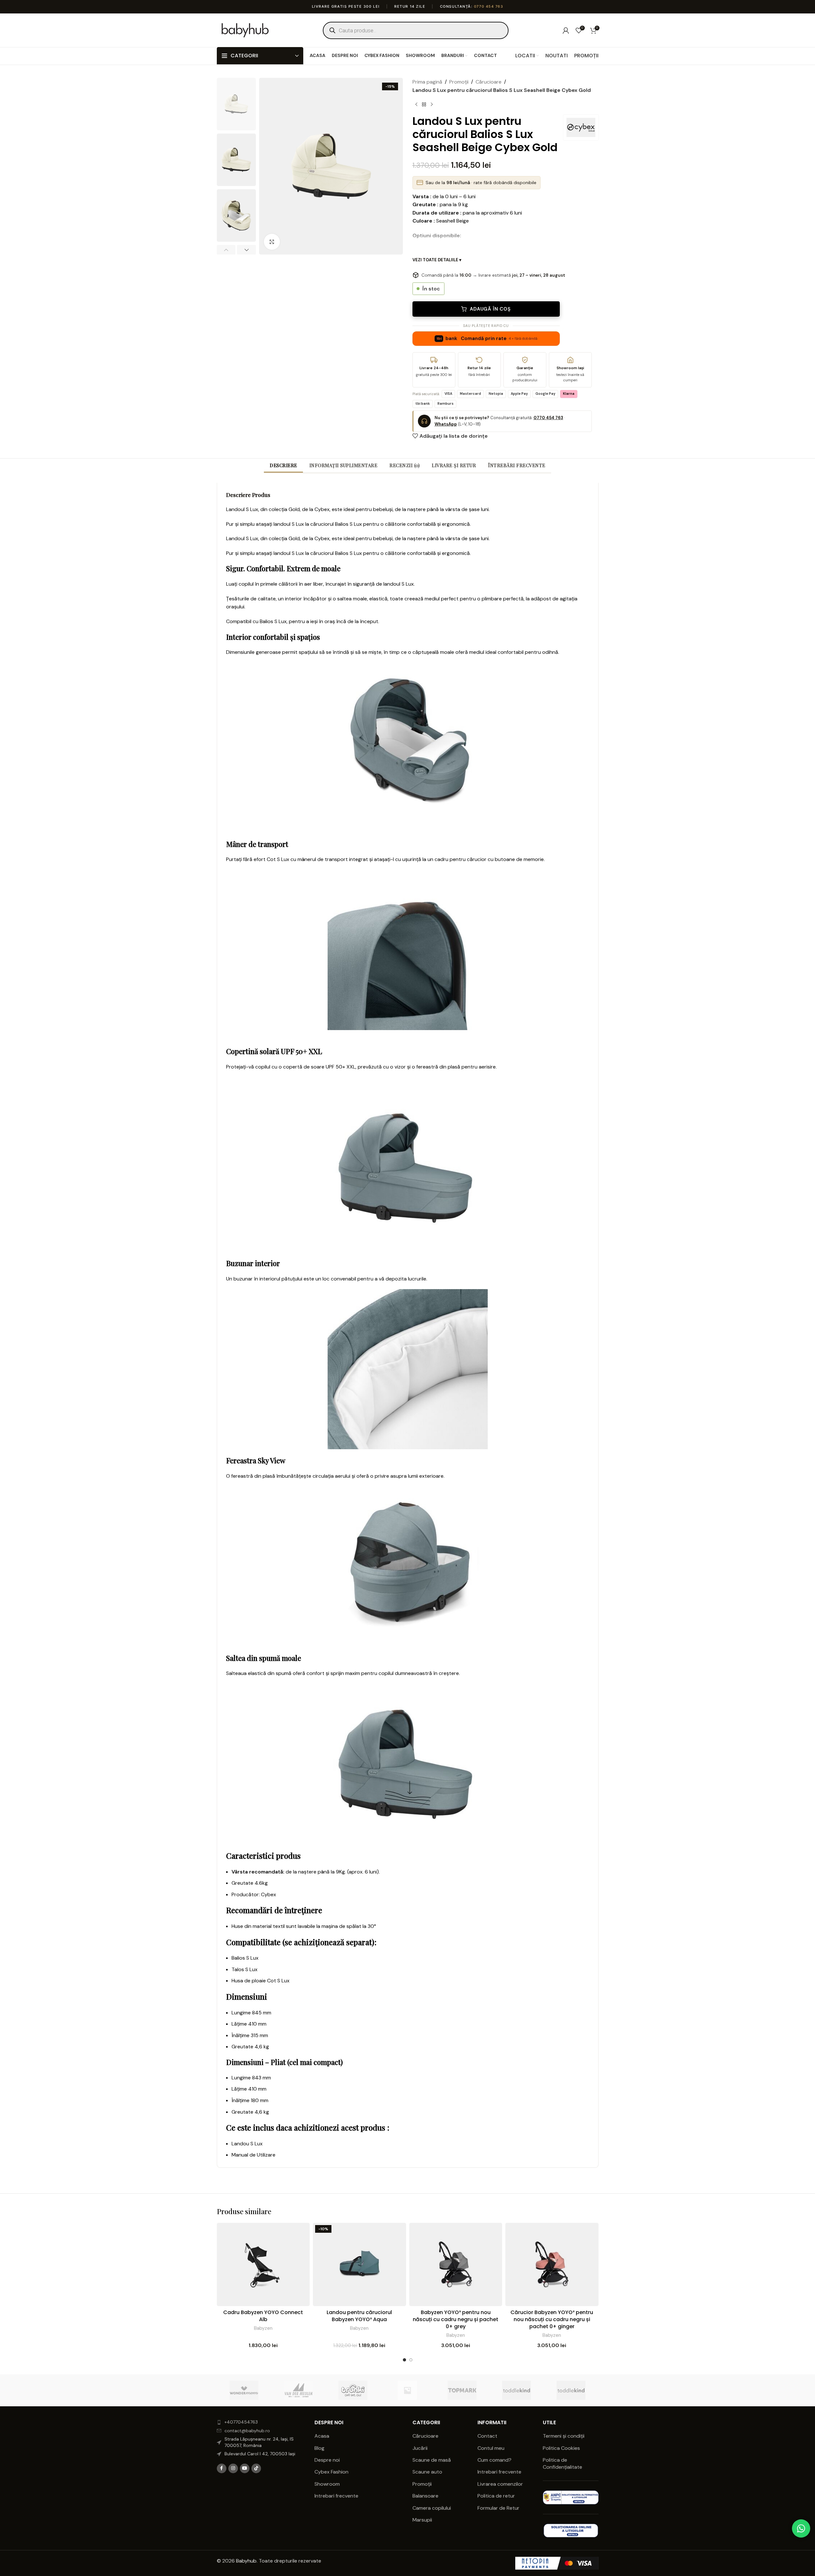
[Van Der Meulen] (298, 2390)
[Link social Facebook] (222, 2468)
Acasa (322, 2436)
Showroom (327, 2484)
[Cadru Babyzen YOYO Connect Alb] (263, 2264)
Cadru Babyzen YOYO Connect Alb (263, 2316)
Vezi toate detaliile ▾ (437, 260)
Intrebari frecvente (336, 2496)
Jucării (420, 2448)
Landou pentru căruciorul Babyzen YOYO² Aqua (359, 2316)
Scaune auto (427, 2472)
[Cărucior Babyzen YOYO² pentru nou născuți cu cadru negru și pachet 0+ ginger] (552, 2264)
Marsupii (422, 2520)
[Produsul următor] (432, 104)
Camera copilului (432, 2508)
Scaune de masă (432, 2460)
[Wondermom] (244, 2390)
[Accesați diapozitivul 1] (404, 2360)
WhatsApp (446, 424)
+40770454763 (241, 2422)
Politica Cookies (561, 2448)
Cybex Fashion (331, 2472)
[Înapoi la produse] (424, 104)
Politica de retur (496, 2496)
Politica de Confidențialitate (563, 2463)
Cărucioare (489, 82)
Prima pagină (427, 82)
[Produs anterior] (416, 104)
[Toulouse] (407, 2390)
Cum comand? (494, 2460)
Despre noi (327, 2460)
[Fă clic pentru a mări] (272, 242)
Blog (319, 2448)
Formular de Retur (498, 2508)
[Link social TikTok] (256, 2468)
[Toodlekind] (517, 2390)
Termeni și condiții (564, 2436)
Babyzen (263, 2328)
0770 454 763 (489, 6)
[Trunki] (353, 2390)
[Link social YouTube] (245, 2468)
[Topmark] (462, 2390)
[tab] (283, 465)
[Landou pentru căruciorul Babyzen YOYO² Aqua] (359, 2264)
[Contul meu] (566, 30)
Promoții (459, 82)
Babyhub (246, 2561)
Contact (487, 2436)
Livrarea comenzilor (500, 2484)
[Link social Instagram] (233, 2468)
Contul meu (491, 2448)
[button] (226, 250)
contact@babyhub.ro (247, 2431)
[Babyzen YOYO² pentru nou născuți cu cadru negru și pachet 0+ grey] (456, 2264)
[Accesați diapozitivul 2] (411, 2360)
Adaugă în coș (490, 309)
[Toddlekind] (571, 2390)
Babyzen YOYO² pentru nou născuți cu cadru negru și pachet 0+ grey (456, 2320)
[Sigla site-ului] (245, 30)
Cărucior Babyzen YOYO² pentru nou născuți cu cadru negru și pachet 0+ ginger (552, 2320)
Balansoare (425, 2496)
